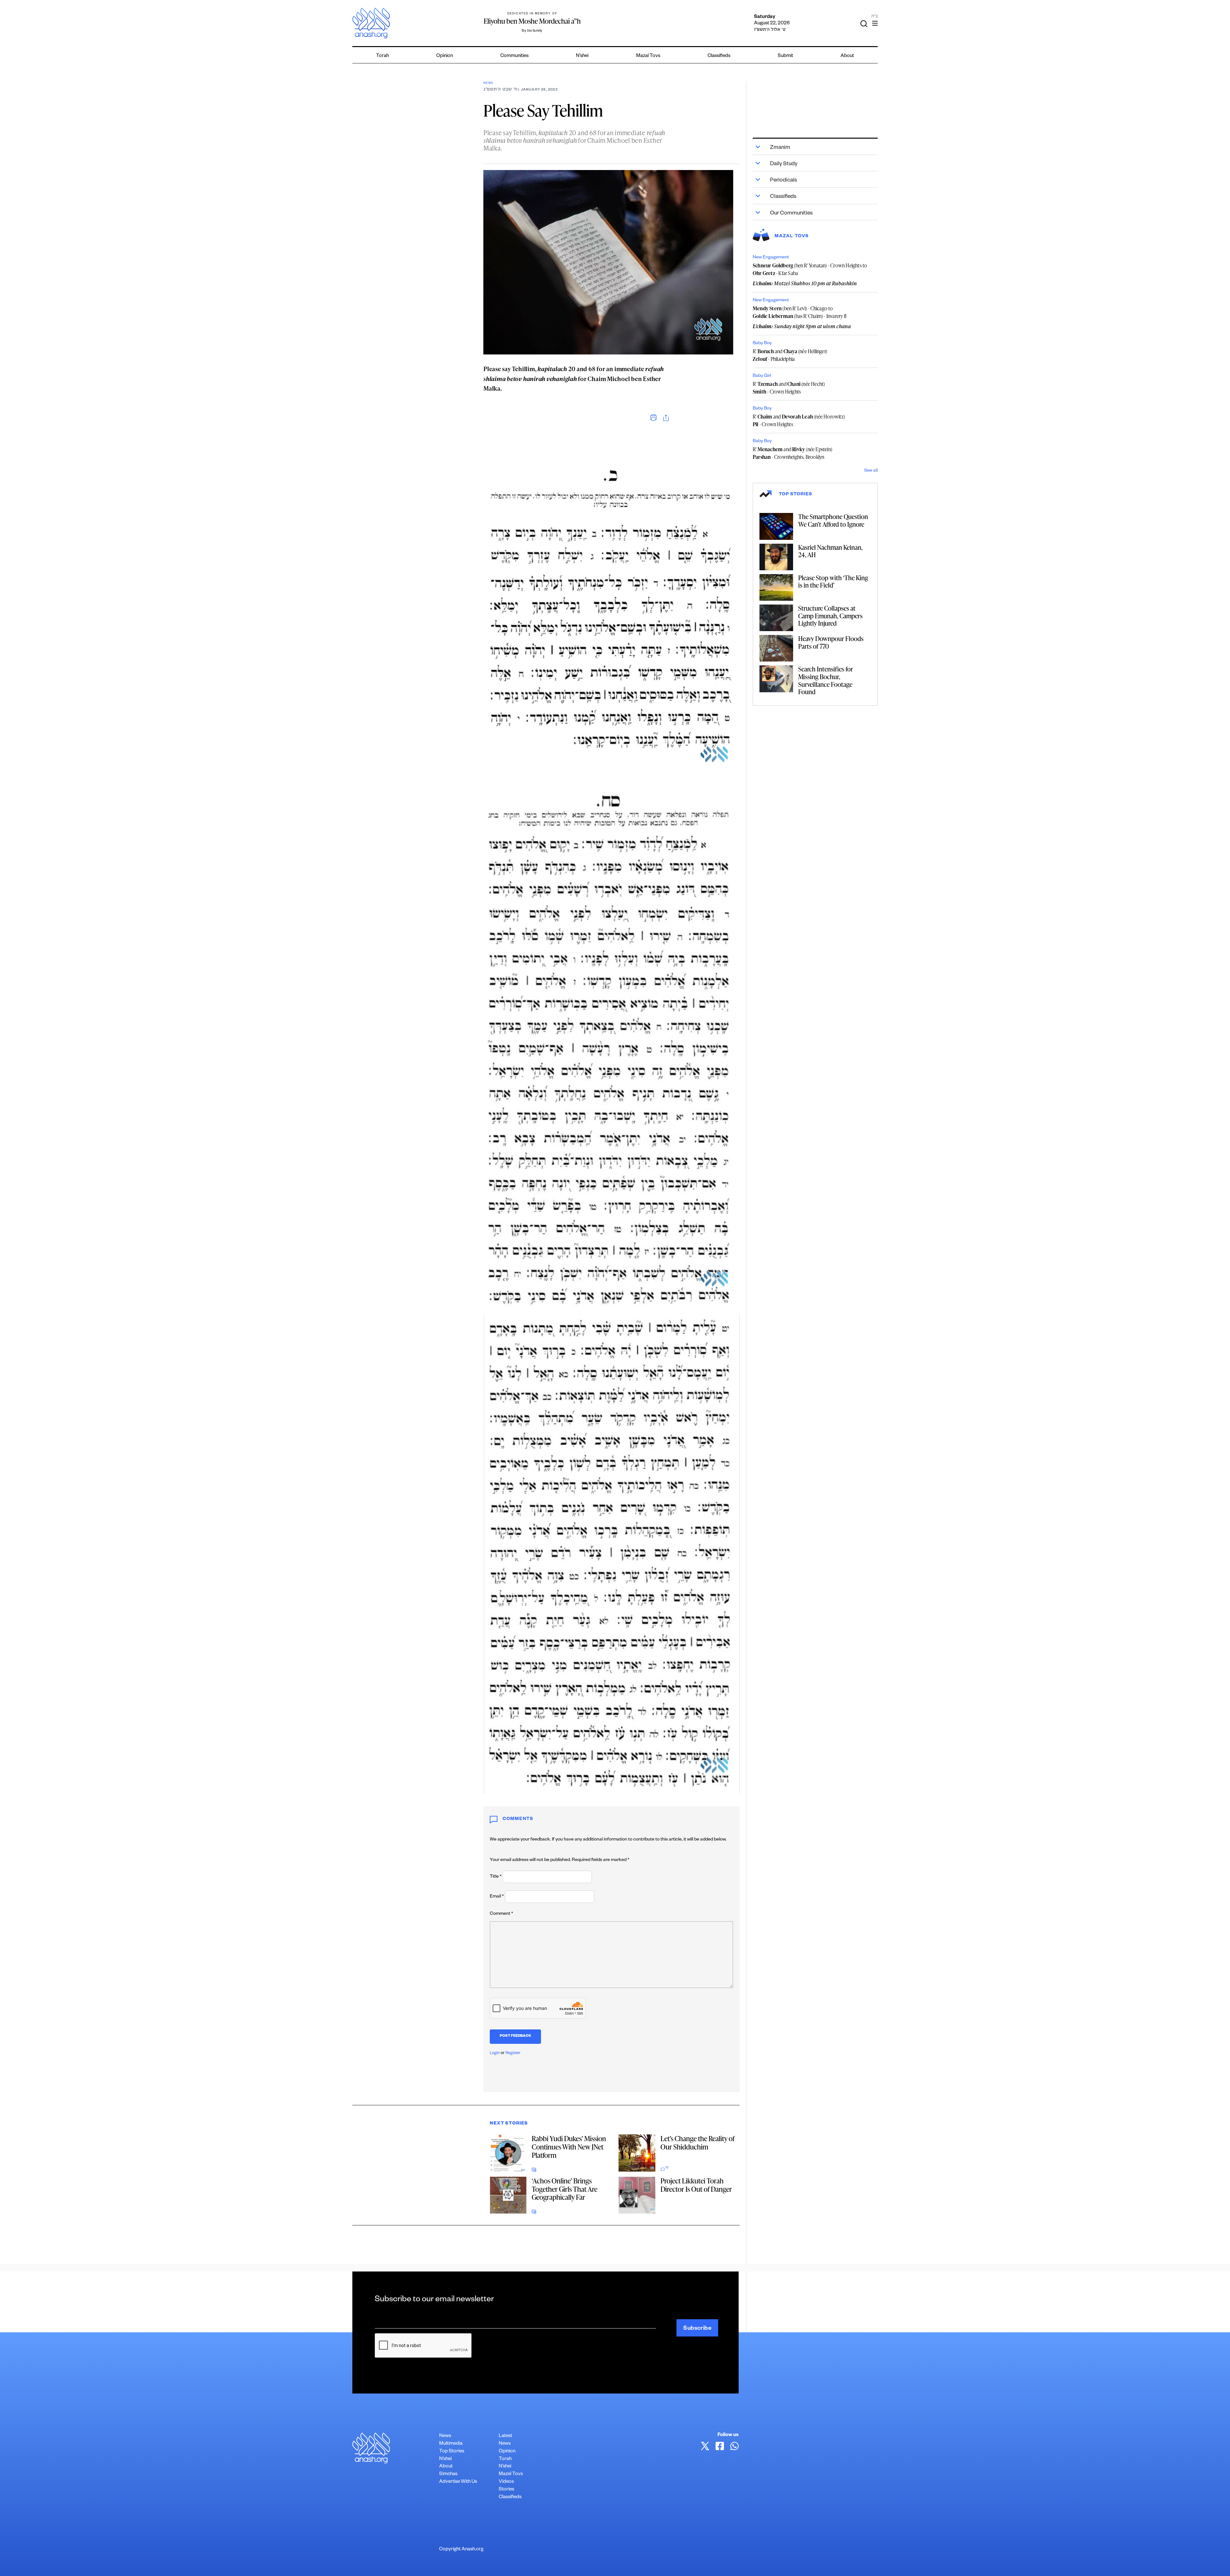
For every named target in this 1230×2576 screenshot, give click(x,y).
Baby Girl (762, 376)
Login (495, 2053)
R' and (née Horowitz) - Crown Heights (799, 420)
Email (497, 1897)
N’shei (582, 56)
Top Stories (452, 2452)
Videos (506, 2482)
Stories (506, 2490)
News (488, 83)
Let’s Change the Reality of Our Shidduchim (697, 2143)
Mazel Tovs (511, 2474)
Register (513, 2053)
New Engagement (771, 258)
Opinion (445, 56)
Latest (505, 2436)
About (847, 56)
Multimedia (451, 2444)
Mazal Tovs (648, 56)
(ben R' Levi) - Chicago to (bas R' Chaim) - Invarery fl (799, 312)
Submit (785, 56)
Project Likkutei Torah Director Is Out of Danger (696, 2185)
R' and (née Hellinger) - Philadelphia (790, 355)
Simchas (448, 2474)
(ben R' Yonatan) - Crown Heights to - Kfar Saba (810, 269)
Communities (514, 56)
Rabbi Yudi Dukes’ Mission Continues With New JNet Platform (569, 2147)
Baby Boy (762, 344)
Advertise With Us (458, 2482)
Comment (501, 1914)
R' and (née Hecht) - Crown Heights (789, 388)
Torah (382, 56)
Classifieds (719, 56)
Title (496, 1877)
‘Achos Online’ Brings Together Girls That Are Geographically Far (565, 2189)
